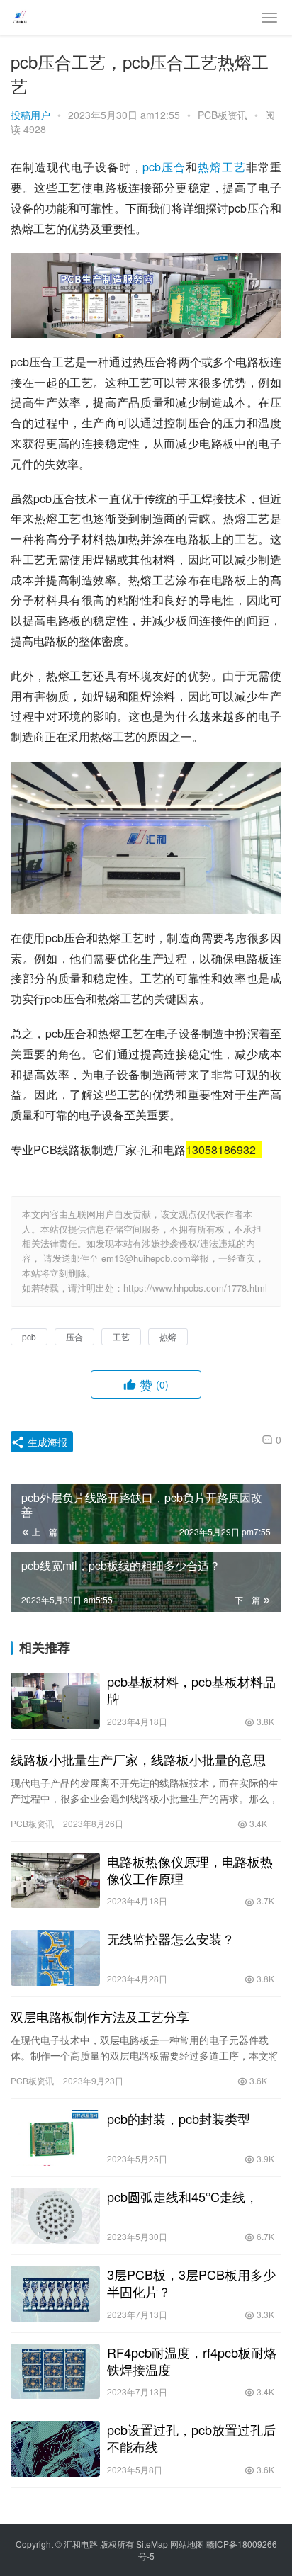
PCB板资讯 (223, 115)
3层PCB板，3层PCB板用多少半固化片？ (191, 2283)
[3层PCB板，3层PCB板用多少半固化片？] (55, 2294)
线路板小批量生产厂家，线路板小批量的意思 (138, 1759)
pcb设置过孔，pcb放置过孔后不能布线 (191, 2438)
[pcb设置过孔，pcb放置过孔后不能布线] (55, 2449)
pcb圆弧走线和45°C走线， (182, 2196)
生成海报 (46, 1442)
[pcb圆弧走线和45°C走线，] (55, 2216)
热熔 (210, 167)
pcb (152, 167)
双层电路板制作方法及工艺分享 (100, 2016)
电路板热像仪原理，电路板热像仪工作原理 (190, 1870)
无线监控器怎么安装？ (171, 1938)
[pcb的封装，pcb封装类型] (55, 2138)
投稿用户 (30, 115)
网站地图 (187, 2544)
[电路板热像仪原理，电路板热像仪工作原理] (55, 1881)
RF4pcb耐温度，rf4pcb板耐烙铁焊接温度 (192, 2361)
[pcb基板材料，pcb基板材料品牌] (55, 1701)
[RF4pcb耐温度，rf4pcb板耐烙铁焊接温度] (55, 2372)
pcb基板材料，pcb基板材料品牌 (191, 1690)
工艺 (234, 167)
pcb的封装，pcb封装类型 (179, 2118)
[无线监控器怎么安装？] (55, 1958)
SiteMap (152, 2544)
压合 (173, 167)
